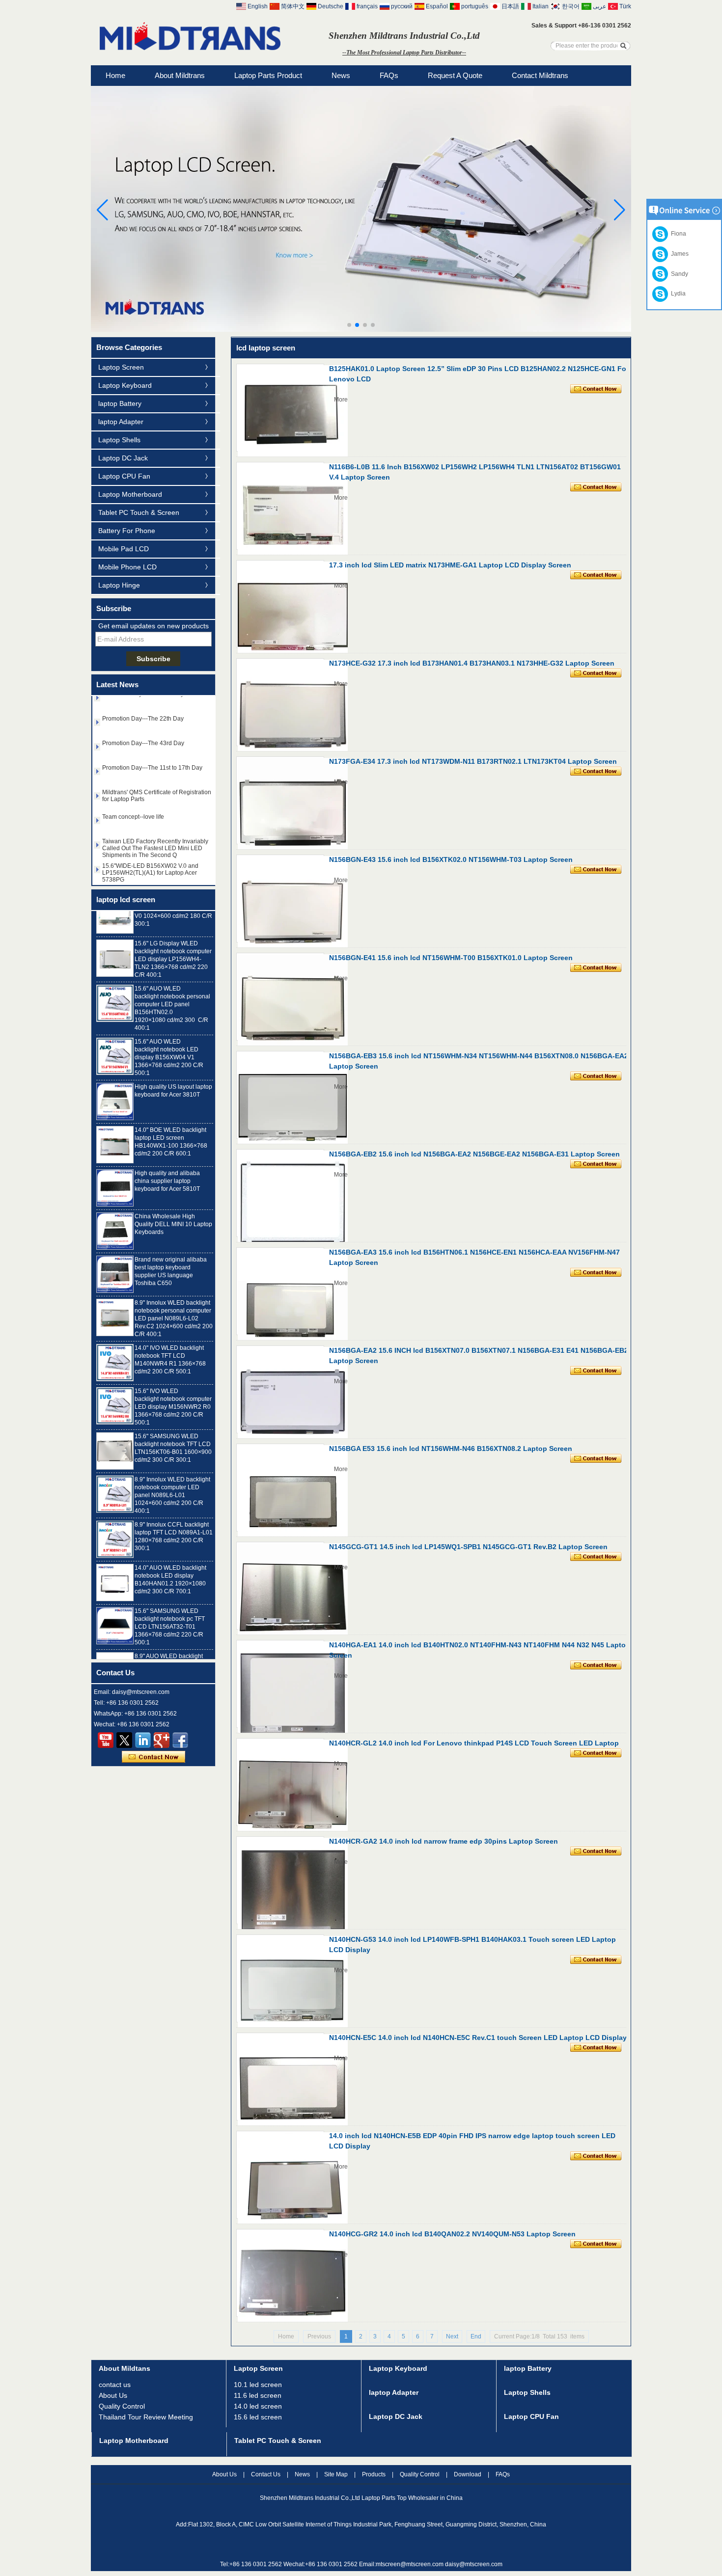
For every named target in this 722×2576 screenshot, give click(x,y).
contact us (115, 2385)
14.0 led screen (258, 2406)
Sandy (678, 274)
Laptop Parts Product (268, 75)
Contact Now (153, 1757)
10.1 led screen (258, 2385)
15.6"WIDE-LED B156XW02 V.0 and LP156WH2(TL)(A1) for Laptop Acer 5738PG (150, 850)
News (341, 75)
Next (452, 2336)
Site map (336, 2474)
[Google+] (162, 1740)
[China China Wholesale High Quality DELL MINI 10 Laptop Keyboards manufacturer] (115, 1208)
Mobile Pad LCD (124, 549)
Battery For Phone (127, 531)
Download (468, 2474)
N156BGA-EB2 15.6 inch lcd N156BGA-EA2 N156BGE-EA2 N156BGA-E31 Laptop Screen (474, 1154)
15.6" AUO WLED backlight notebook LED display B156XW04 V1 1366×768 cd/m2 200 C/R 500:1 (169, 1035)
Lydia (677, 294)
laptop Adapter (121, 422)
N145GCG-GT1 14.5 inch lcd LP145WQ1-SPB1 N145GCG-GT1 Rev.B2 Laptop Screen (468, 1547)
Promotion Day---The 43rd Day (143, 721)
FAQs (389, 75)
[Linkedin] (143, 1740)
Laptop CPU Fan (124, 476)
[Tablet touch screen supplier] (361, 330)
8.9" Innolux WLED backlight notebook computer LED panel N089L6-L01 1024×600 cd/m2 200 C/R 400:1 (172, 1473)
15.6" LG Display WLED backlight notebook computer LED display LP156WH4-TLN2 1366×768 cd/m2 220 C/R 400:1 (173, 937)
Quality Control (122, 2406)
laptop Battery (120, 403)
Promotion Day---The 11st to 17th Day (152, 745)
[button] (349, 325)
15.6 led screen (258, 2417)
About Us (113, 2395)
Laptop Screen (121, 367)
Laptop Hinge (119, 585)
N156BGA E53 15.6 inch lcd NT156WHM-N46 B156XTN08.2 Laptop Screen (451, 1449)
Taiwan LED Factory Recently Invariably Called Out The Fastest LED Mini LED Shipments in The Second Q (155, 826)
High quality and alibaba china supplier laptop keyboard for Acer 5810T (167, 1158)
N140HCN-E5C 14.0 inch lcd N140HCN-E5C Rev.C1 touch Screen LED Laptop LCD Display (478, 2038)
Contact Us (266, 2474)
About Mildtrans (180, 75)
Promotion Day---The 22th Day (143, 696)
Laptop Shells (119, 440)
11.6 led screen (258, 2395)
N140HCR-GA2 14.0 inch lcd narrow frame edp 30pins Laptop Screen (444, 1841)
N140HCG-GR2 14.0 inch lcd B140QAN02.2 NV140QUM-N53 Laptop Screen (452, 2234)
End (476, 2336)
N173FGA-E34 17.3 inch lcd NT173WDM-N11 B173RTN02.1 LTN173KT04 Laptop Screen (473, 761)
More (341, 400)
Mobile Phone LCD (127, 567)
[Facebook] (180, 1740)
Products (374, 2474)
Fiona (677, 234)
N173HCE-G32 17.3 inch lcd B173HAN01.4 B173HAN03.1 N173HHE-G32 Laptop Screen (472, 663)
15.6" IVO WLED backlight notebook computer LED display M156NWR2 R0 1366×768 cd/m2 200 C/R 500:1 (173, 1384)
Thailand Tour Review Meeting (146, 2417)
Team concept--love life (133, 794)
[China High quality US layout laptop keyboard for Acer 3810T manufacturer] (115, 1079)
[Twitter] (124, 1740)
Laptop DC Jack (123, 458)
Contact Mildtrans (540, 75)
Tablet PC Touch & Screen (139, 512)
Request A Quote (455, 75)
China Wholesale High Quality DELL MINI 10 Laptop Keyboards (173, 1202)
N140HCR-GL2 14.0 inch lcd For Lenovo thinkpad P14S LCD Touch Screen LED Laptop (474, 1743)
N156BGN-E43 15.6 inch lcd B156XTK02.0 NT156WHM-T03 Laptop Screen (451, 859)
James (678, 254)
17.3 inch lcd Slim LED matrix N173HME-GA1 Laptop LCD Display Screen (450, 565)
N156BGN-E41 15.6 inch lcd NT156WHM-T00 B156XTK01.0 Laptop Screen (451, 958)
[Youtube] (106, 1740)
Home (115, 75)
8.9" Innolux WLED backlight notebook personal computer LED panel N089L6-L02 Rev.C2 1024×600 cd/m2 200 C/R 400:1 (174, 1296)
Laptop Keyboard (125, 385)
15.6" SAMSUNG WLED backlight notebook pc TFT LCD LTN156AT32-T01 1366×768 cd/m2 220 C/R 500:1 (170, 1604)
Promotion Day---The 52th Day (143, 868)
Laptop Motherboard (130, 494)
